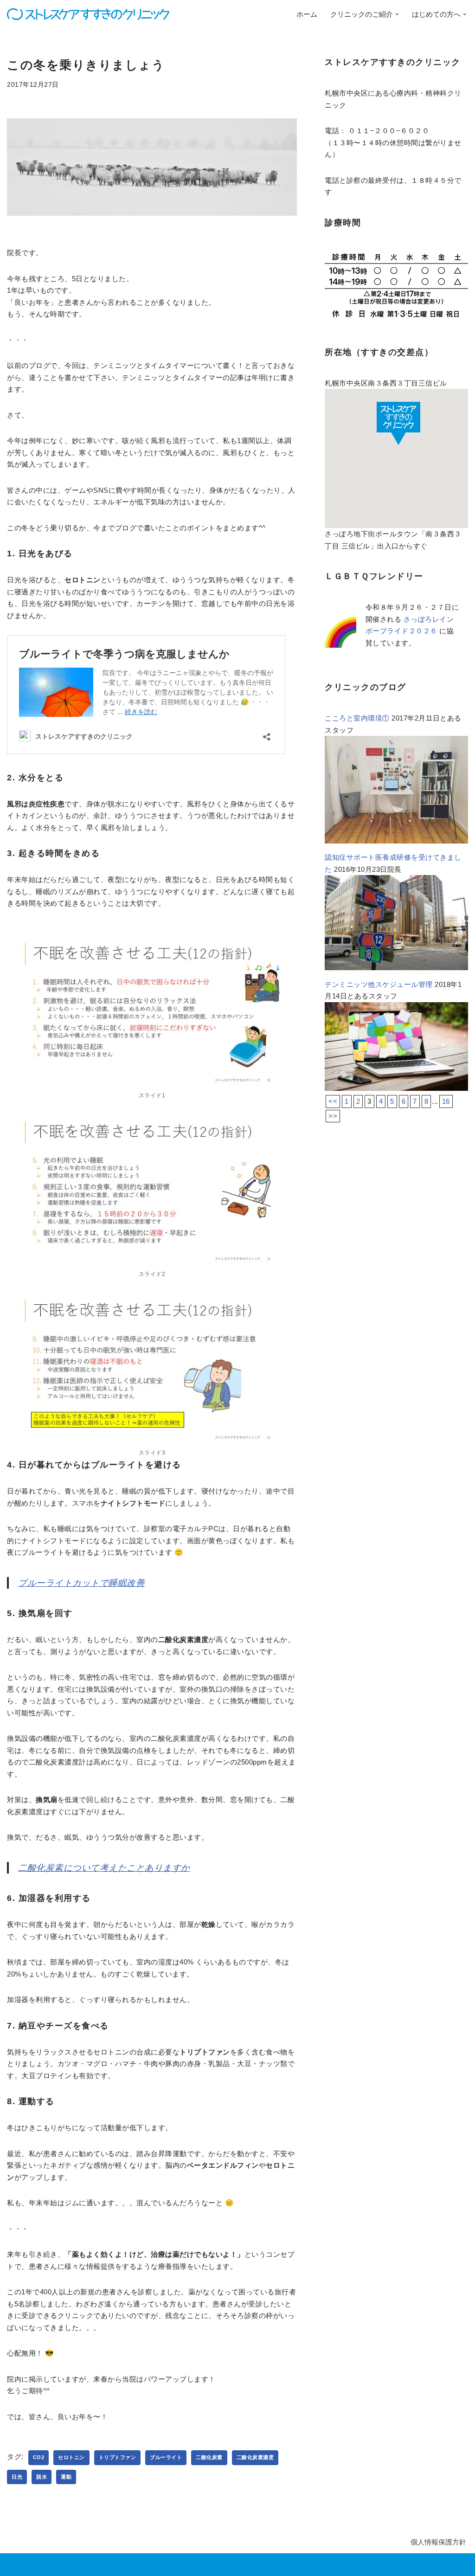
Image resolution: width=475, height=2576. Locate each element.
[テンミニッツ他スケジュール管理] (396, 1088)
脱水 (42, 2477)
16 (446, 1101)
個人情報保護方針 (438, 2542)
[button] (397, 14)
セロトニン (71, 2457)
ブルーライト (166, 2457)
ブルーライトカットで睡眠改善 (81, 1583)
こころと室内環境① (357, 718)
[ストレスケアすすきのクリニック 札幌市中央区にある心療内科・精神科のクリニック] (88, 14)
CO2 (39, 2457)
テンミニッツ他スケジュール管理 (379, 984)
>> (333, 1116)
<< (333, 1101)
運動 (66, 2477)
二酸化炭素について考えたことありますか (104, 1868)
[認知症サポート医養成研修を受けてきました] (396, 968)
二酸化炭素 (209, 2457)
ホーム (307, 14)
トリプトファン (118, 2457)
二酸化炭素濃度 (255, 2457)
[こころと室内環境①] (396, 841)
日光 (17, 2477)
